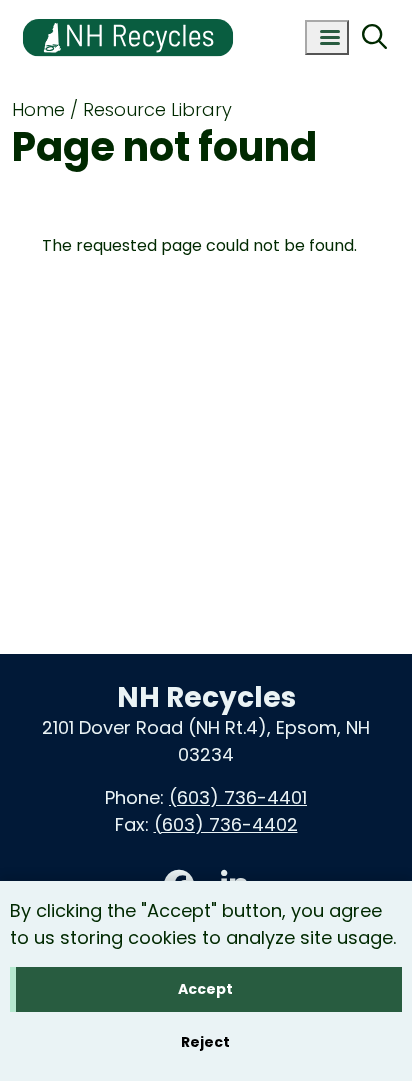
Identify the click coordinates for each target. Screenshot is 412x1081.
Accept (205, 989)
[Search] (374, 38)
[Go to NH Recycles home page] (128, 12)
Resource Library (157, 109)
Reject (205, 1042)
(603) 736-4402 (226, 824)
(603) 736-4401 (238, 797)
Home (38, 109)
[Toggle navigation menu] (327, 37)
